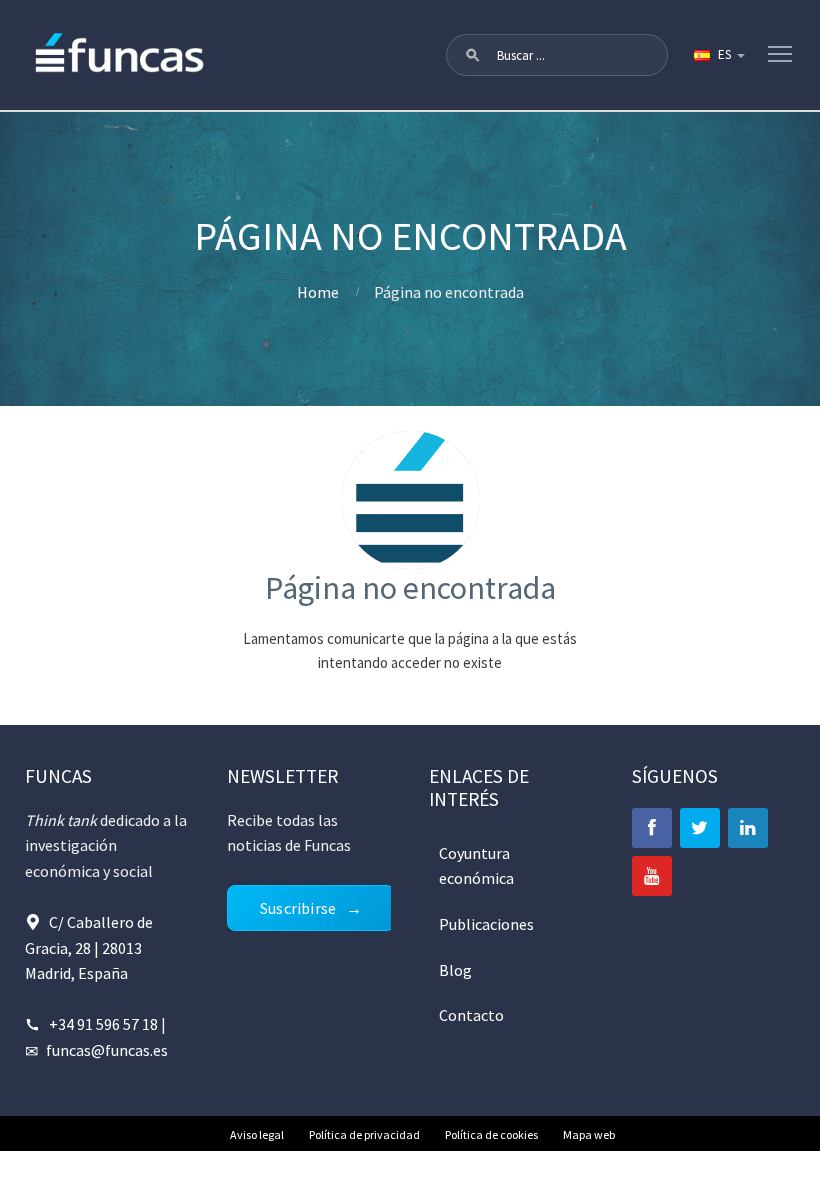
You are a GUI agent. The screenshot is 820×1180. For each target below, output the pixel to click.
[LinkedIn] (748, 828)
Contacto (471, 1015)
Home (318, 292)
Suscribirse (298, 908)
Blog (455, 970)
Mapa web (589, 1134)
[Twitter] (700, 828)
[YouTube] (652, 876)
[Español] (718, 55)
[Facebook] (652, 828)
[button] (473, 55)
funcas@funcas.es (107, 1050)
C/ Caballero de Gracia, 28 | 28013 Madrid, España (89, 947)
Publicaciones (486, 924)
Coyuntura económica (476, 866)
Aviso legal (257, 1134)
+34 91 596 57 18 (103, 1024)
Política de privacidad (364, 1134)
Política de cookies (491, 1134)
